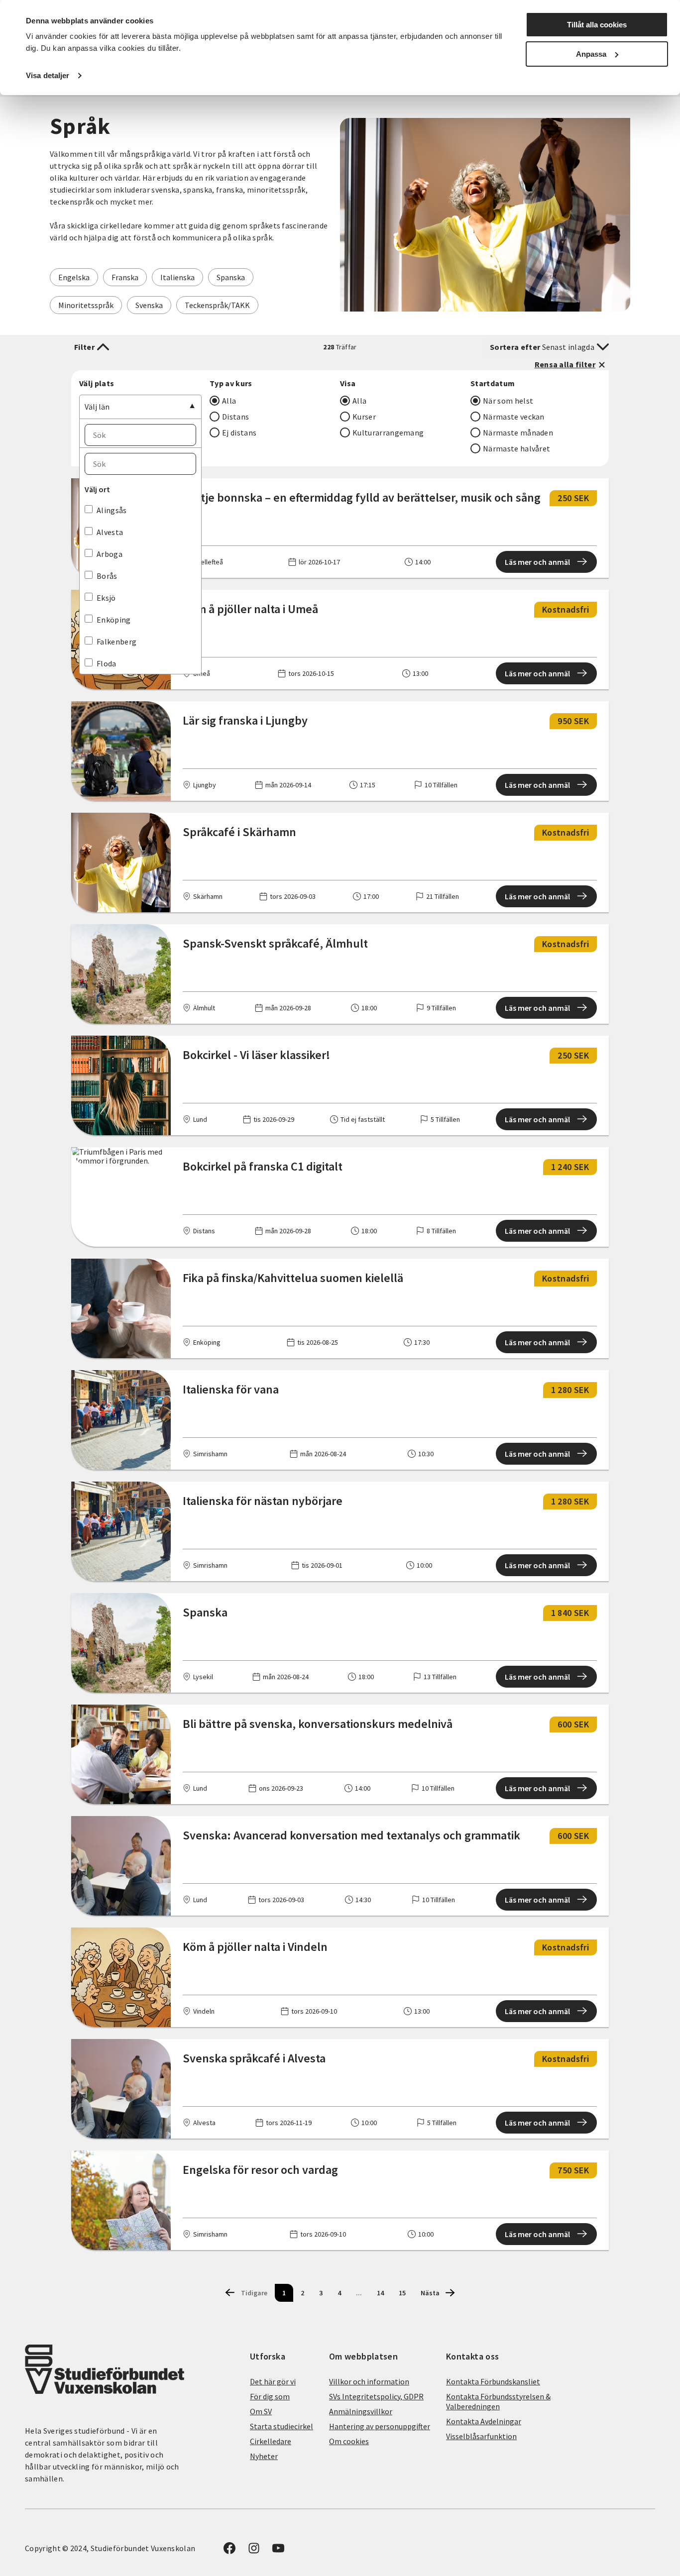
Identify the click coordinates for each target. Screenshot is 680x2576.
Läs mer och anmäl (537, 562)
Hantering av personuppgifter (380, 2426)
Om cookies (349, 2441)
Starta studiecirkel (282, 2426)
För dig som (270, 2396)
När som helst (508, 401)
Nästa (430, 2293)
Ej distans (239, 432)
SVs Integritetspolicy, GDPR (376, 2396)
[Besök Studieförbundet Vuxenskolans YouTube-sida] (278, 2551)
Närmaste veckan (514, 417)
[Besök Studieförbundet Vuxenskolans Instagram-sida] (254, 2551)
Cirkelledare (271, 2441)
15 (402, 2293)
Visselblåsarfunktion (481, 2436)
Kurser (364, 417)
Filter (84, 347)
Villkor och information (369, 2381)
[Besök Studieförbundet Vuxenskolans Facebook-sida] (229, 2551)
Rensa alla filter (565, 364)
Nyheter (264, 2456)
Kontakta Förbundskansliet (493, 2381)
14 (380, 2293)
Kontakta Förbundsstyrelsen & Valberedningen (498, 2401)
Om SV (261, 2411)
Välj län (97, 407)
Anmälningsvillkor (361, 2411)
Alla (229, 401)
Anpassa (591, 54)
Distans (235, 417)
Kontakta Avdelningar (484, 2421)
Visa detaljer (48, 75)
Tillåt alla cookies (597, 25)
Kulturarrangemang (388, 432)
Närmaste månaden (518, 432)
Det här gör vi (273, 2381)
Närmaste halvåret (516, 448)
